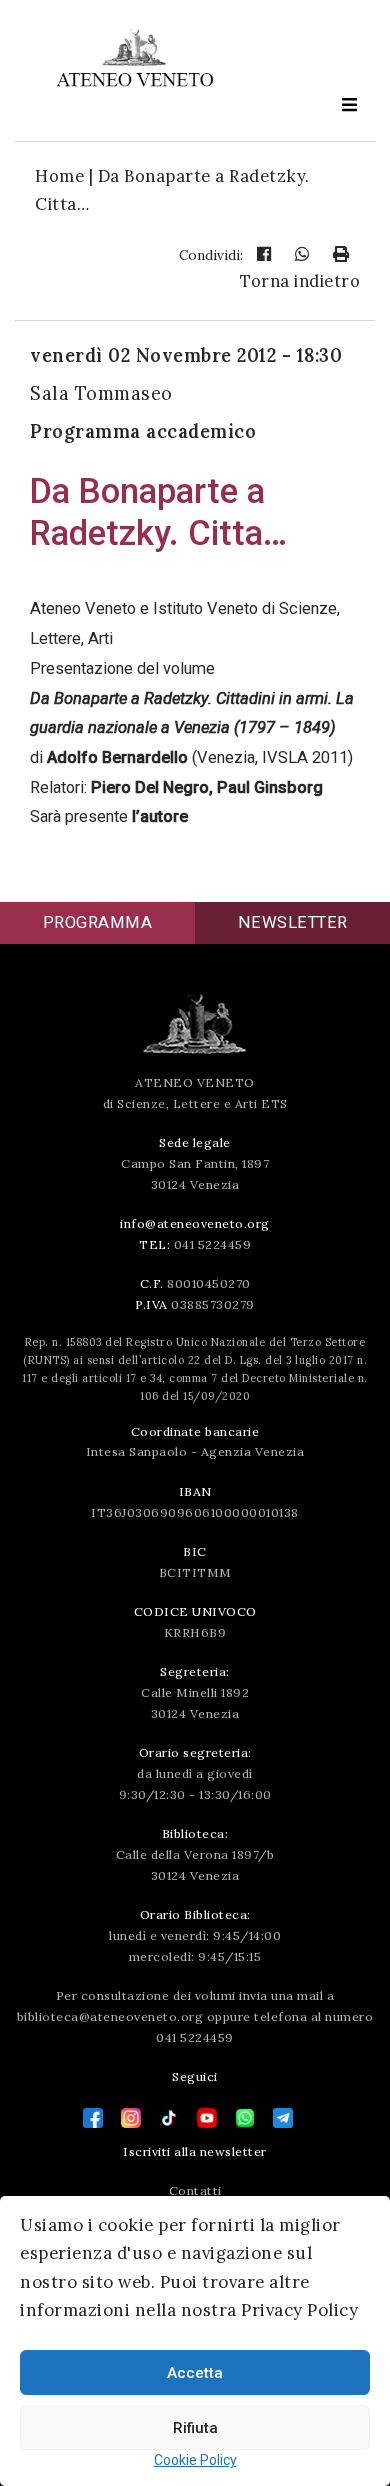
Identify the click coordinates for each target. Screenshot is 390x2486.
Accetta (195, 2373)
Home (59, 176)
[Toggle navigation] (349, 104)
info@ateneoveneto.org (195, 1223)
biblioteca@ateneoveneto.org (110, 2016)
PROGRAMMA (98, 922)
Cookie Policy (195, 2460)
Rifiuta (195, 2428)
